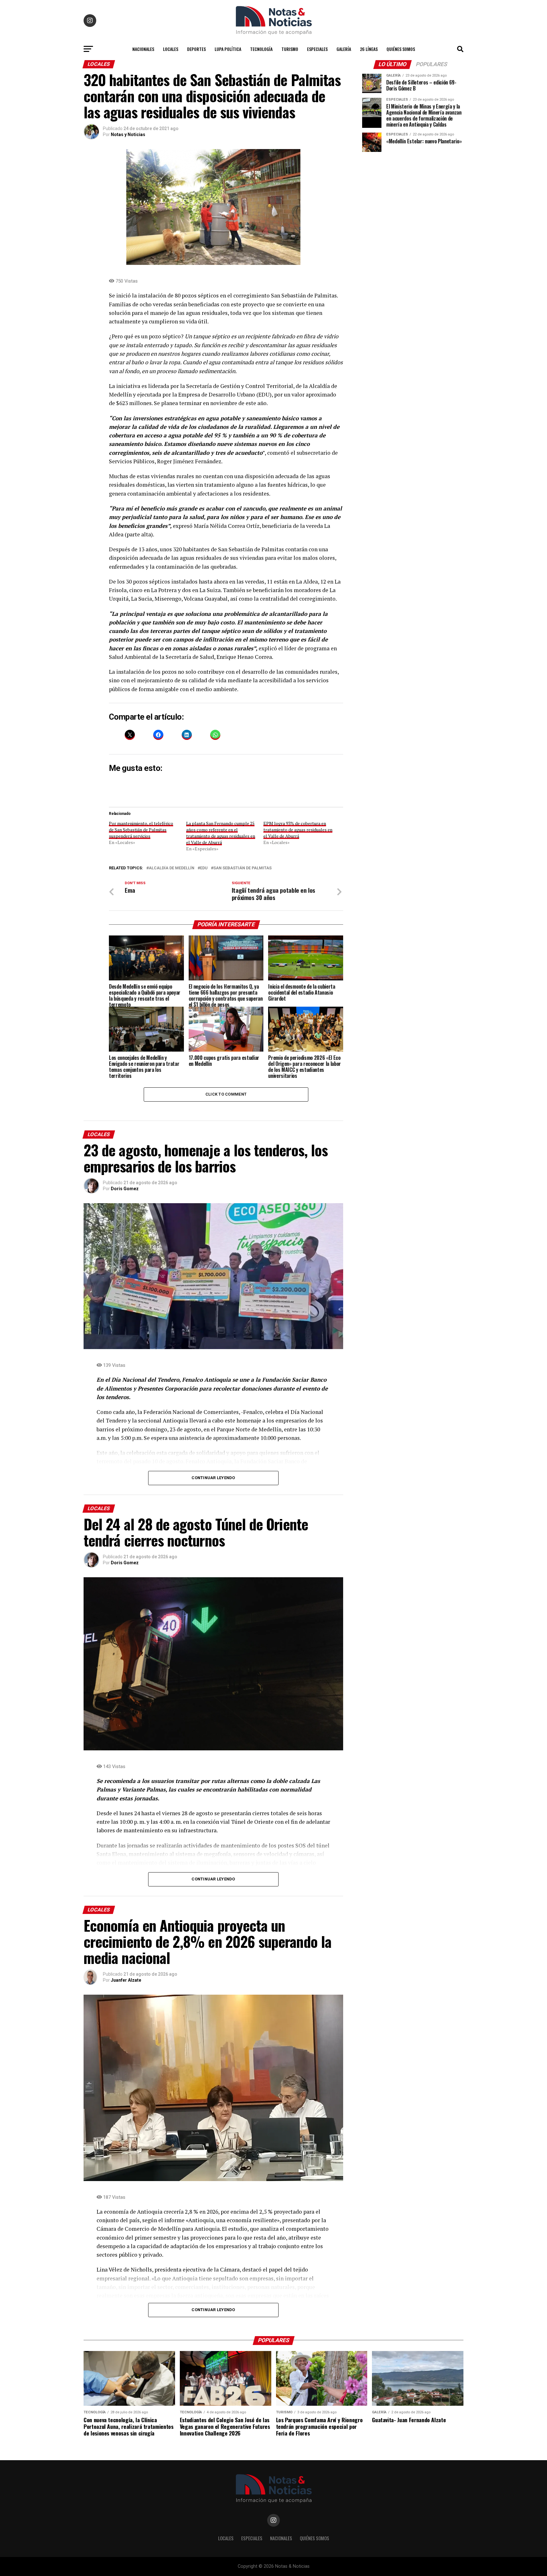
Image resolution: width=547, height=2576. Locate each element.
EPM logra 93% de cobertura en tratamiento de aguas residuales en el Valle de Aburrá (298, 830)
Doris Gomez (125, 1189)
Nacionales (143, 49)
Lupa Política (228, 49)
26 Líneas (369, 49)
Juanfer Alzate (126, 1980)
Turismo (290, 49)
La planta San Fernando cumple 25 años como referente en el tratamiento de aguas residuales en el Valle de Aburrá (221, 833)
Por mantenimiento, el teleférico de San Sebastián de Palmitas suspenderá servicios (141, 830)
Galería (344, 49)
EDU (204, 868)
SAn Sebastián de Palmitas (242, 868)
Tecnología (261, 49)
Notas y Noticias (128, 134)
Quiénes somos (401, 49)
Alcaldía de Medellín (172, 868)
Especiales (317, 49)
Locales (171, 49)
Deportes (196, 49)
